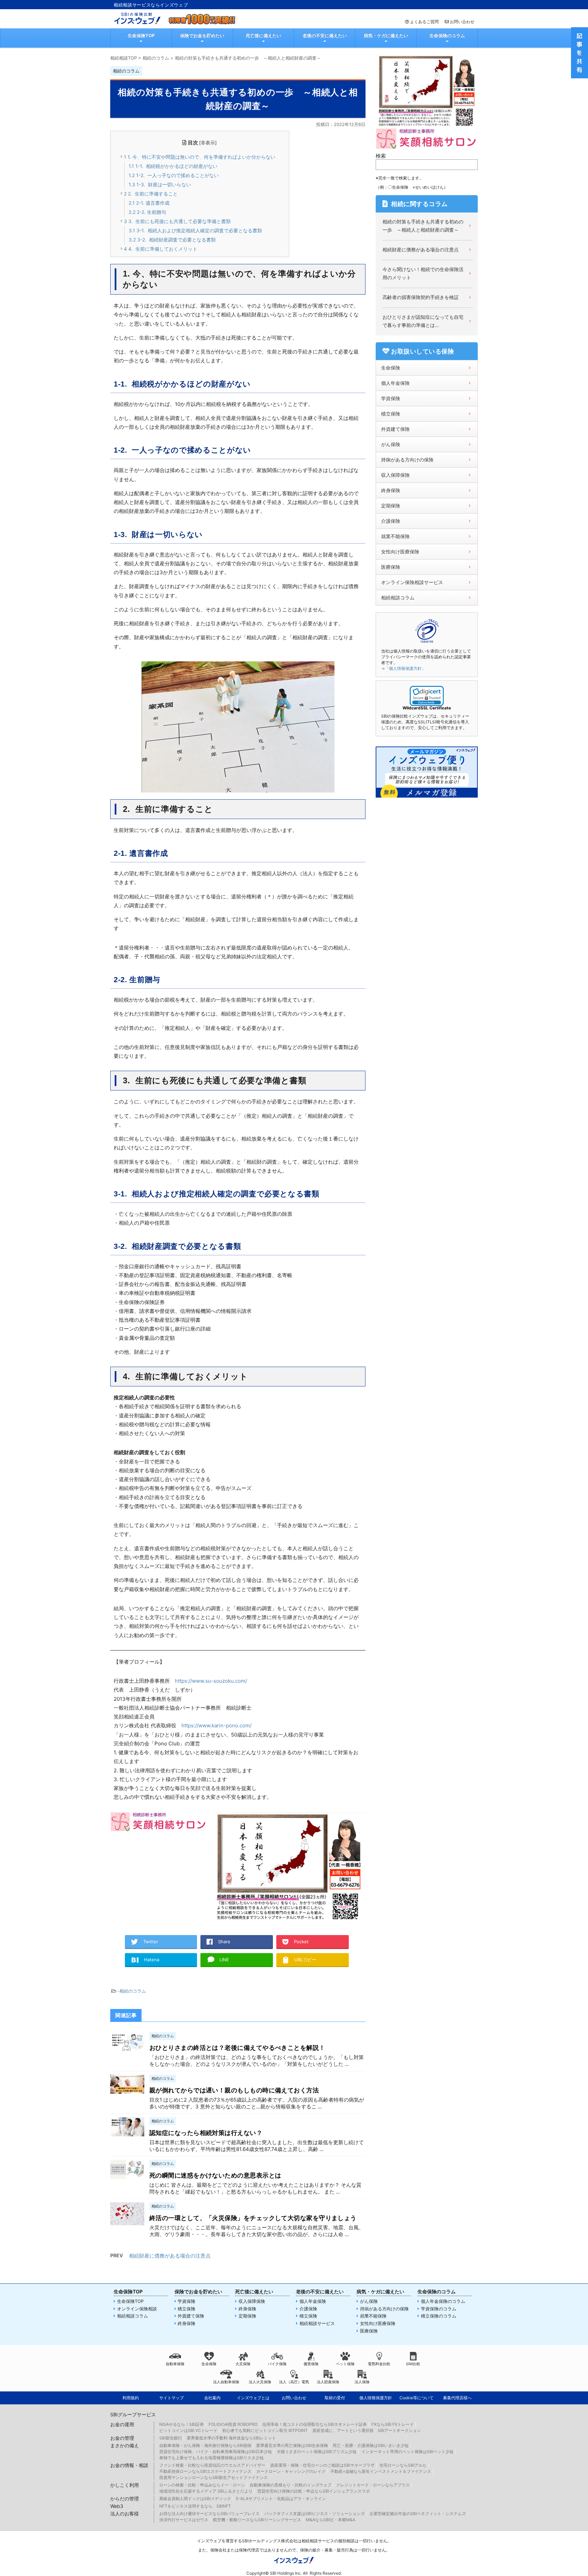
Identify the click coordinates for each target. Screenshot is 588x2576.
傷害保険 (311, 2364)
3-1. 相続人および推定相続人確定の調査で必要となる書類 (195, 230)
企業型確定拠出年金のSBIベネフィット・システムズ (418, 2514)
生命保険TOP (141, 35)
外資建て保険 (395, 429)
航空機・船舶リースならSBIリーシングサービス (257, 2520)
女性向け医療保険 (400, 552)
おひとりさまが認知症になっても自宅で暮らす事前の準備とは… (423, 321)
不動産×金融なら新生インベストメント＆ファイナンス (381, 2471)
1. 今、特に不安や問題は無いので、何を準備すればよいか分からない (200, 157)
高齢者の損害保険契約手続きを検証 (421, 297)
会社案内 (212, 2398)
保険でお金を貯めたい (202, 35)
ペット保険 (345, 2364)
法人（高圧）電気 (294, 2382)
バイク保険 (277, 2364)
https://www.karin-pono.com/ (216, 1725)
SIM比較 (413, 2364)
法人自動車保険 (226, 2382)
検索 (381, 156)
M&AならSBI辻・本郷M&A (331, 2520)
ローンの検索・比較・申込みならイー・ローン (202, 2485)
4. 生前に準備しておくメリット (161, 249)
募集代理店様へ (457, 2398)
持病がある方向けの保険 (407, 460)
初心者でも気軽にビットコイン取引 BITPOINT (265, 2430)
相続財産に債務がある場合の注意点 (170, 2256)
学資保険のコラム (439, 2309)
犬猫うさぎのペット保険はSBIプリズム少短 (317, 2452)
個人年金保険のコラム (443, 2301)
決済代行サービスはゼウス (184, 2520)
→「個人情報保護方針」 (403, 668)
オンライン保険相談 (137, 2309)
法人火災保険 (260, 2382)
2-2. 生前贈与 (147, 212)
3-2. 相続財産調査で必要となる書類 (172, 240)
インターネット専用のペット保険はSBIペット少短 (407, 2452)
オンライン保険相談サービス (412, 582)
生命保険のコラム (447, 35)
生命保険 (391, 368)
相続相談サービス (317, 2323)
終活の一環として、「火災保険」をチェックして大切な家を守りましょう (253, 2218)
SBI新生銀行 (171, 2438)
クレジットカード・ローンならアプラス (373, 2485)
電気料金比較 (379, 2364)
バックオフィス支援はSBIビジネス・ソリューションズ (315, 2514)
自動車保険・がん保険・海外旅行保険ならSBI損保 (205, 2445)
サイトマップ (171, 2398)
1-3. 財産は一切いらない (160, 184)
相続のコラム (133, 1991)
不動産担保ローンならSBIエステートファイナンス (205, 2471)
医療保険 (391, 567)
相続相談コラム (398, 598)
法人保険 (362, 2382)
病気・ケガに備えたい (386, 35)
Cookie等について (416, 2398)
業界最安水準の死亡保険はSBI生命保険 (292, 2445)
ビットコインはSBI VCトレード (188, 2430)
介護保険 (391, 521)
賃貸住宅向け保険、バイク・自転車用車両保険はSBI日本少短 (216, 2452)
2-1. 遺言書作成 (149, 203)
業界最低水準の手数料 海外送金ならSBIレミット (231, 2438)
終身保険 (391, 490)
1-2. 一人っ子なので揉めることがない (174, 175)
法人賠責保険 (328, 2382)
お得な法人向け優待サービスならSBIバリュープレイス (209, 2514)
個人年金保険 (395, 383)
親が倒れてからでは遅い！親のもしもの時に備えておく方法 (234, 2090)
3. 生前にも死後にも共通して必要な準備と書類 (177, 221)
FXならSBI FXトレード (393, 2424)
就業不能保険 (395, 536)
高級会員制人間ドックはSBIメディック (195, 2499)
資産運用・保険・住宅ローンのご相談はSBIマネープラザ (322, 2465)
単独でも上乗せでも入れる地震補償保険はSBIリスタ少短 (211, 2458)
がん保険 (391, 444)
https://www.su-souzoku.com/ (211, 1681)
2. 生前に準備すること (151, 194)
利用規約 (131, 2398)
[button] (427, 696)
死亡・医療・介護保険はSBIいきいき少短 (371, 2445)
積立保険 (391, 414)
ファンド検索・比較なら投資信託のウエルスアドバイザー (212, 2465)
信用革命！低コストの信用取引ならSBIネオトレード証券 (315, 2424)
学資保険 (391, 398)
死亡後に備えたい (263, 35)
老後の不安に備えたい (325, 35)
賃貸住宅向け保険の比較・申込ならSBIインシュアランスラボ (314, 2491)
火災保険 (243, 2364)
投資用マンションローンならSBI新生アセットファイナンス (214, 2477)
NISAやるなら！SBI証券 (182, 2424)
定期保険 (391, 506)
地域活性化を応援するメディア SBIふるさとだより (206, 2491)
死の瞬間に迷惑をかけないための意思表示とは (215, 2175)
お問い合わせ (462, 22)
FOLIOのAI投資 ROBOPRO (233, 2424)
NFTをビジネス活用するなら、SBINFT (195, 2506)
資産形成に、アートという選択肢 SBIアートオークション (367, 2430)
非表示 (208, 143)
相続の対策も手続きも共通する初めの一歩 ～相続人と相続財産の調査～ (423, 226)
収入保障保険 (395, 475)
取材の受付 (335, 2398)
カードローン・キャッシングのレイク (291, 2471)
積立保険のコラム (439, 2316)
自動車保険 (175, 2364)
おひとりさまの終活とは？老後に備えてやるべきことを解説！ (237, 2048)
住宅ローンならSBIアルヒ (403, 2465)
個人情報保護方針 (376, 2398)
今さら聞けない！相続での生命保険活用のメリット (423, 273)
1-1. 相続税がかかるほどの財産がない (173, 166)
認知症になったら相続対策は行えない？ (206, 2133)
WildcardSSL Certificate (427, 708)
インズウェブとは (253, 2398)
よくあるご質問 (424, 22)
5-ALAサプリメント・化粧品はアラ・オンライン (281, 2499)
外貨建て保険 (191, 2316)
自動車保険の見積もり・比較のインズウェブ (291, 2485)
